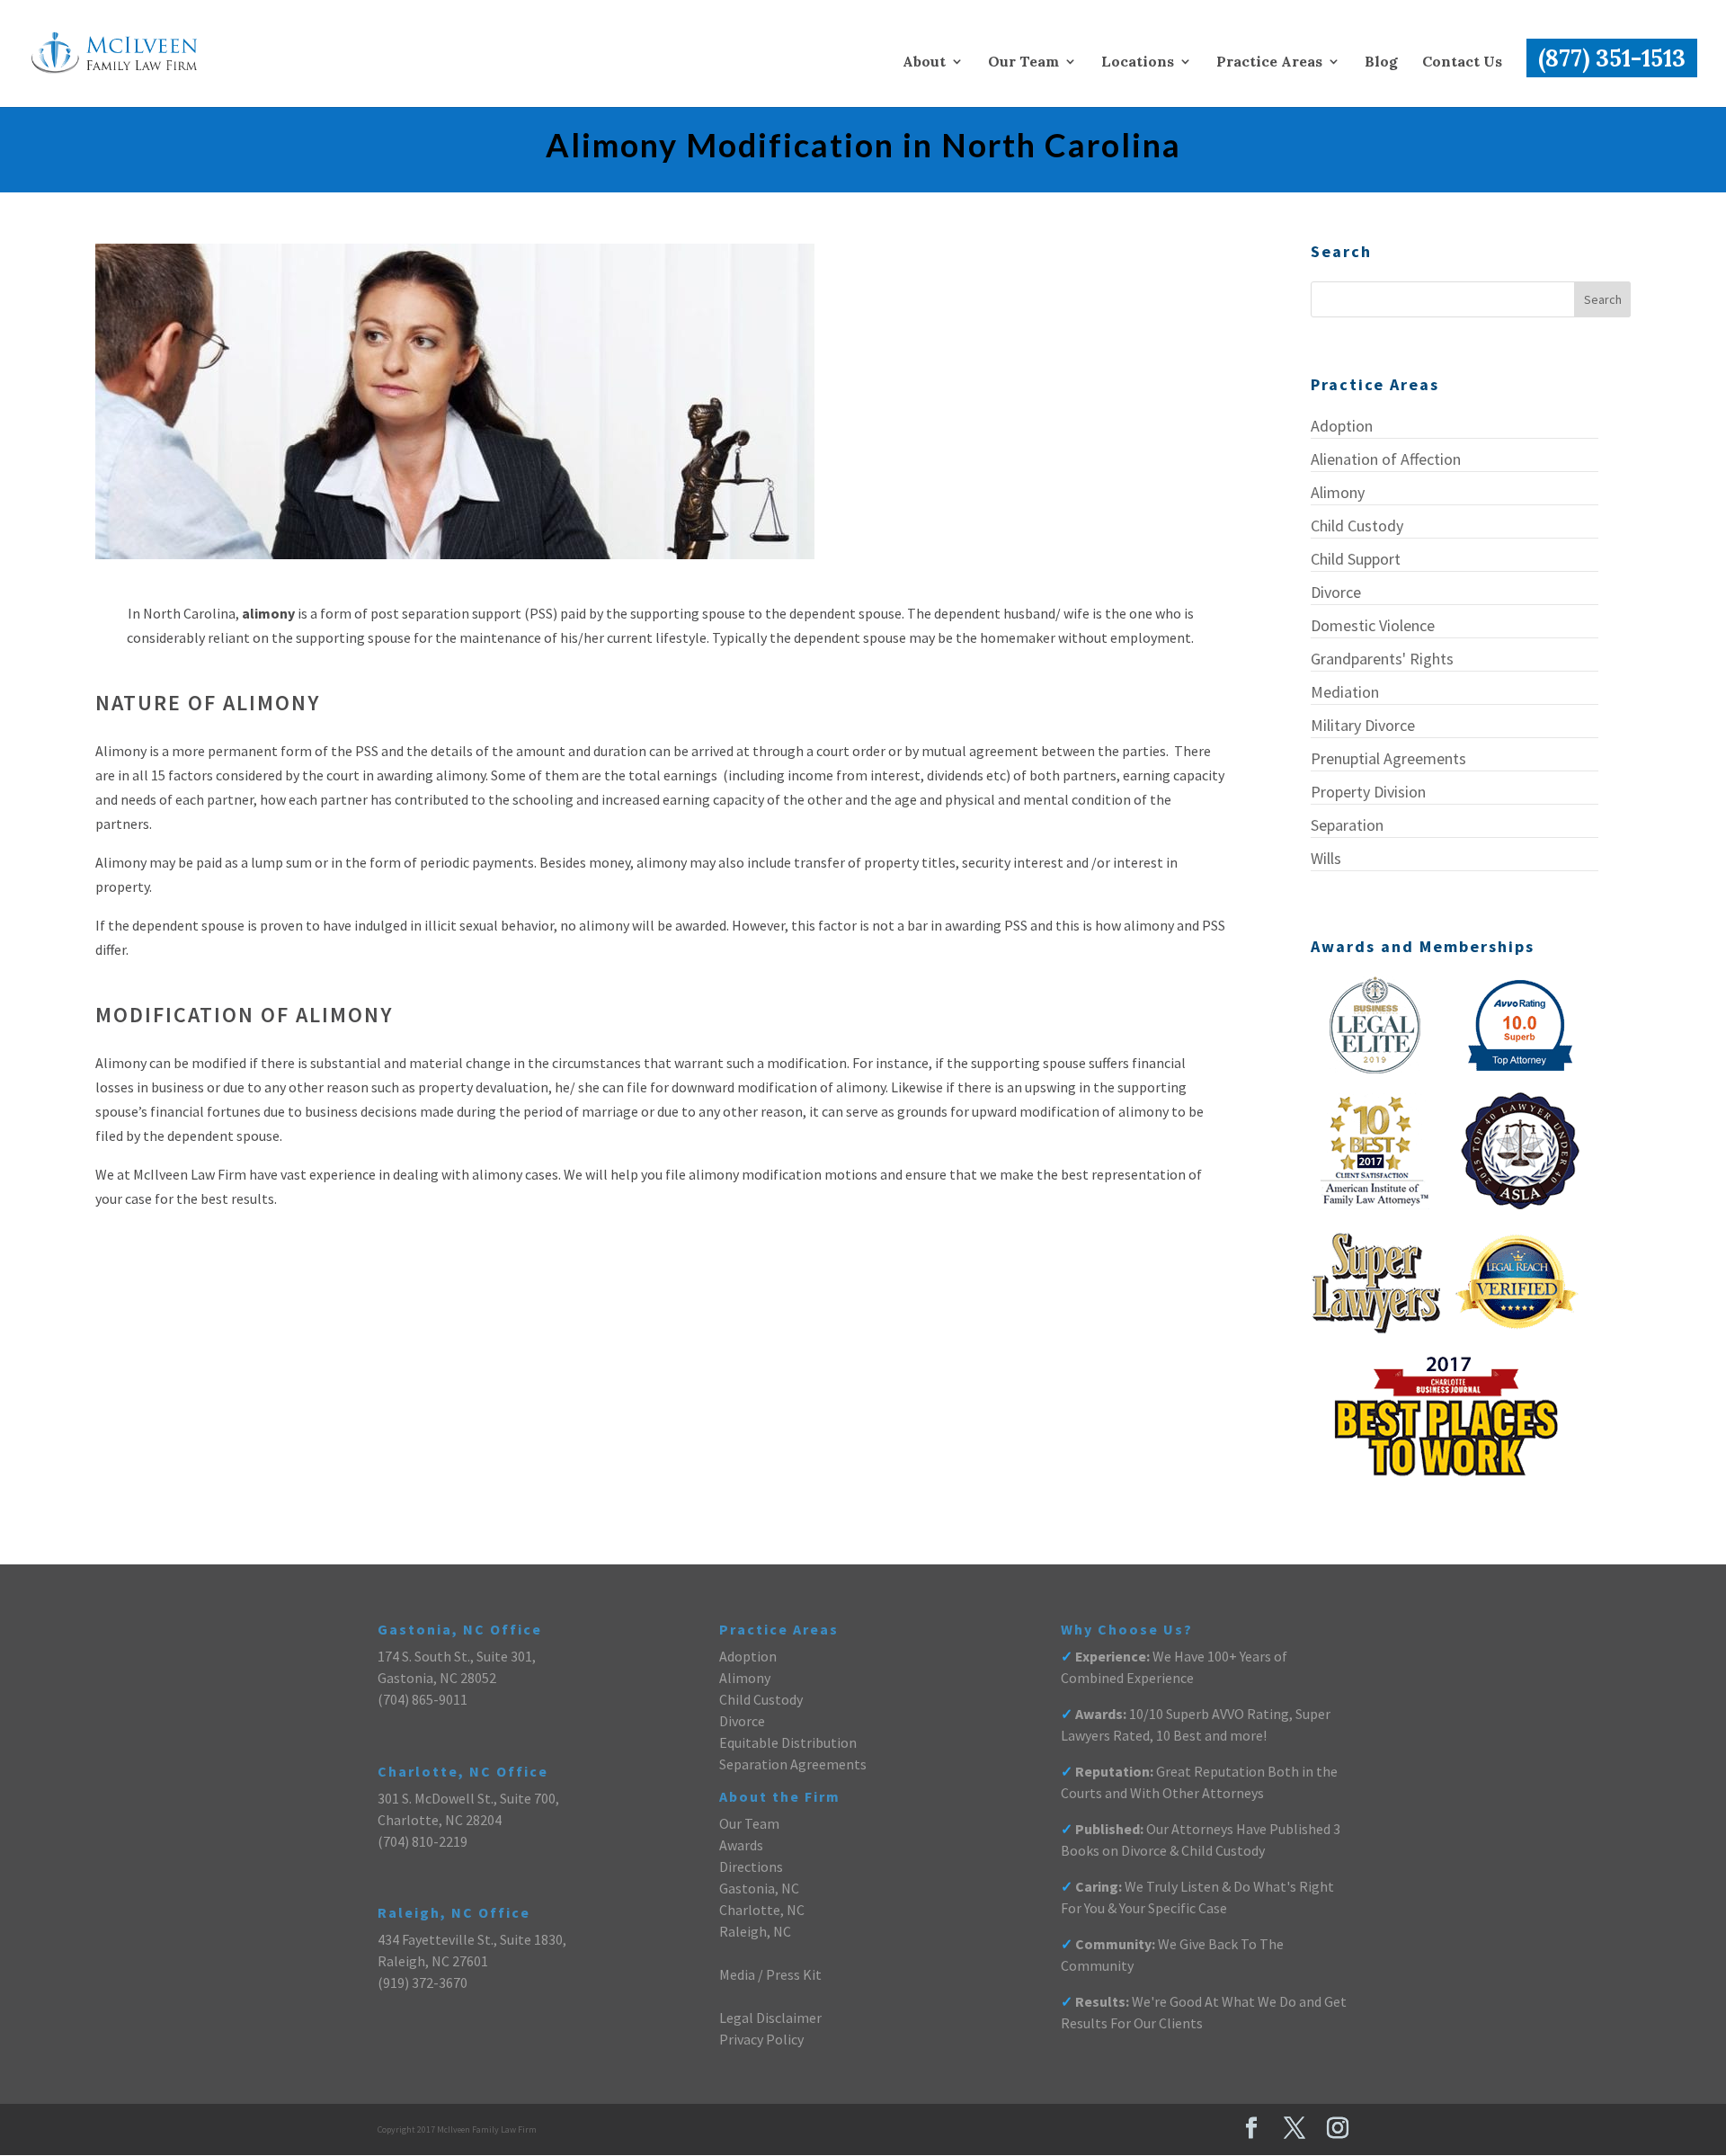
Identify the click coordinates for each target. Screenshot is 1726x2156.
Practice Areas (1269, 62)
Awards (741, 1845)
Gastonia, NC (759, 1888)
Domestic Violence (1373, 625)
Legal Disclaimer (770, 2018)
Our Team (1023, 62)
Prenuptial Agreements (1388, 758)
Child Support (1356, 559)
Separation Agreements (793, 1764)
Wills (1326, 858)
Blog (1381, 62)
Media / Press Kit (770, 1974)
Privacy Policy (761, 2039)
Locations (1138, 62)
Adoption (1342, 426)
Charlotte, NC (762, 1910)
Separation (1347, 825)
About (924, 62)
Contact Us (1462, 62)
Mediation (1345, 692)
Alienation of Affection (1386, 459)
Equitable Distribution (788, 1742)
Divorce (1336, 592)
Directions (751, 1866)
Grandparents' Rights (1382, 659)
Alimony (1338, 492)
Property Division (1368, 792)
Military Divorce (1363, 725)
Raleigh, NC (755, 1931)
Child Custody (1357, 526)
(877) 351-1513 (1612, 58)
